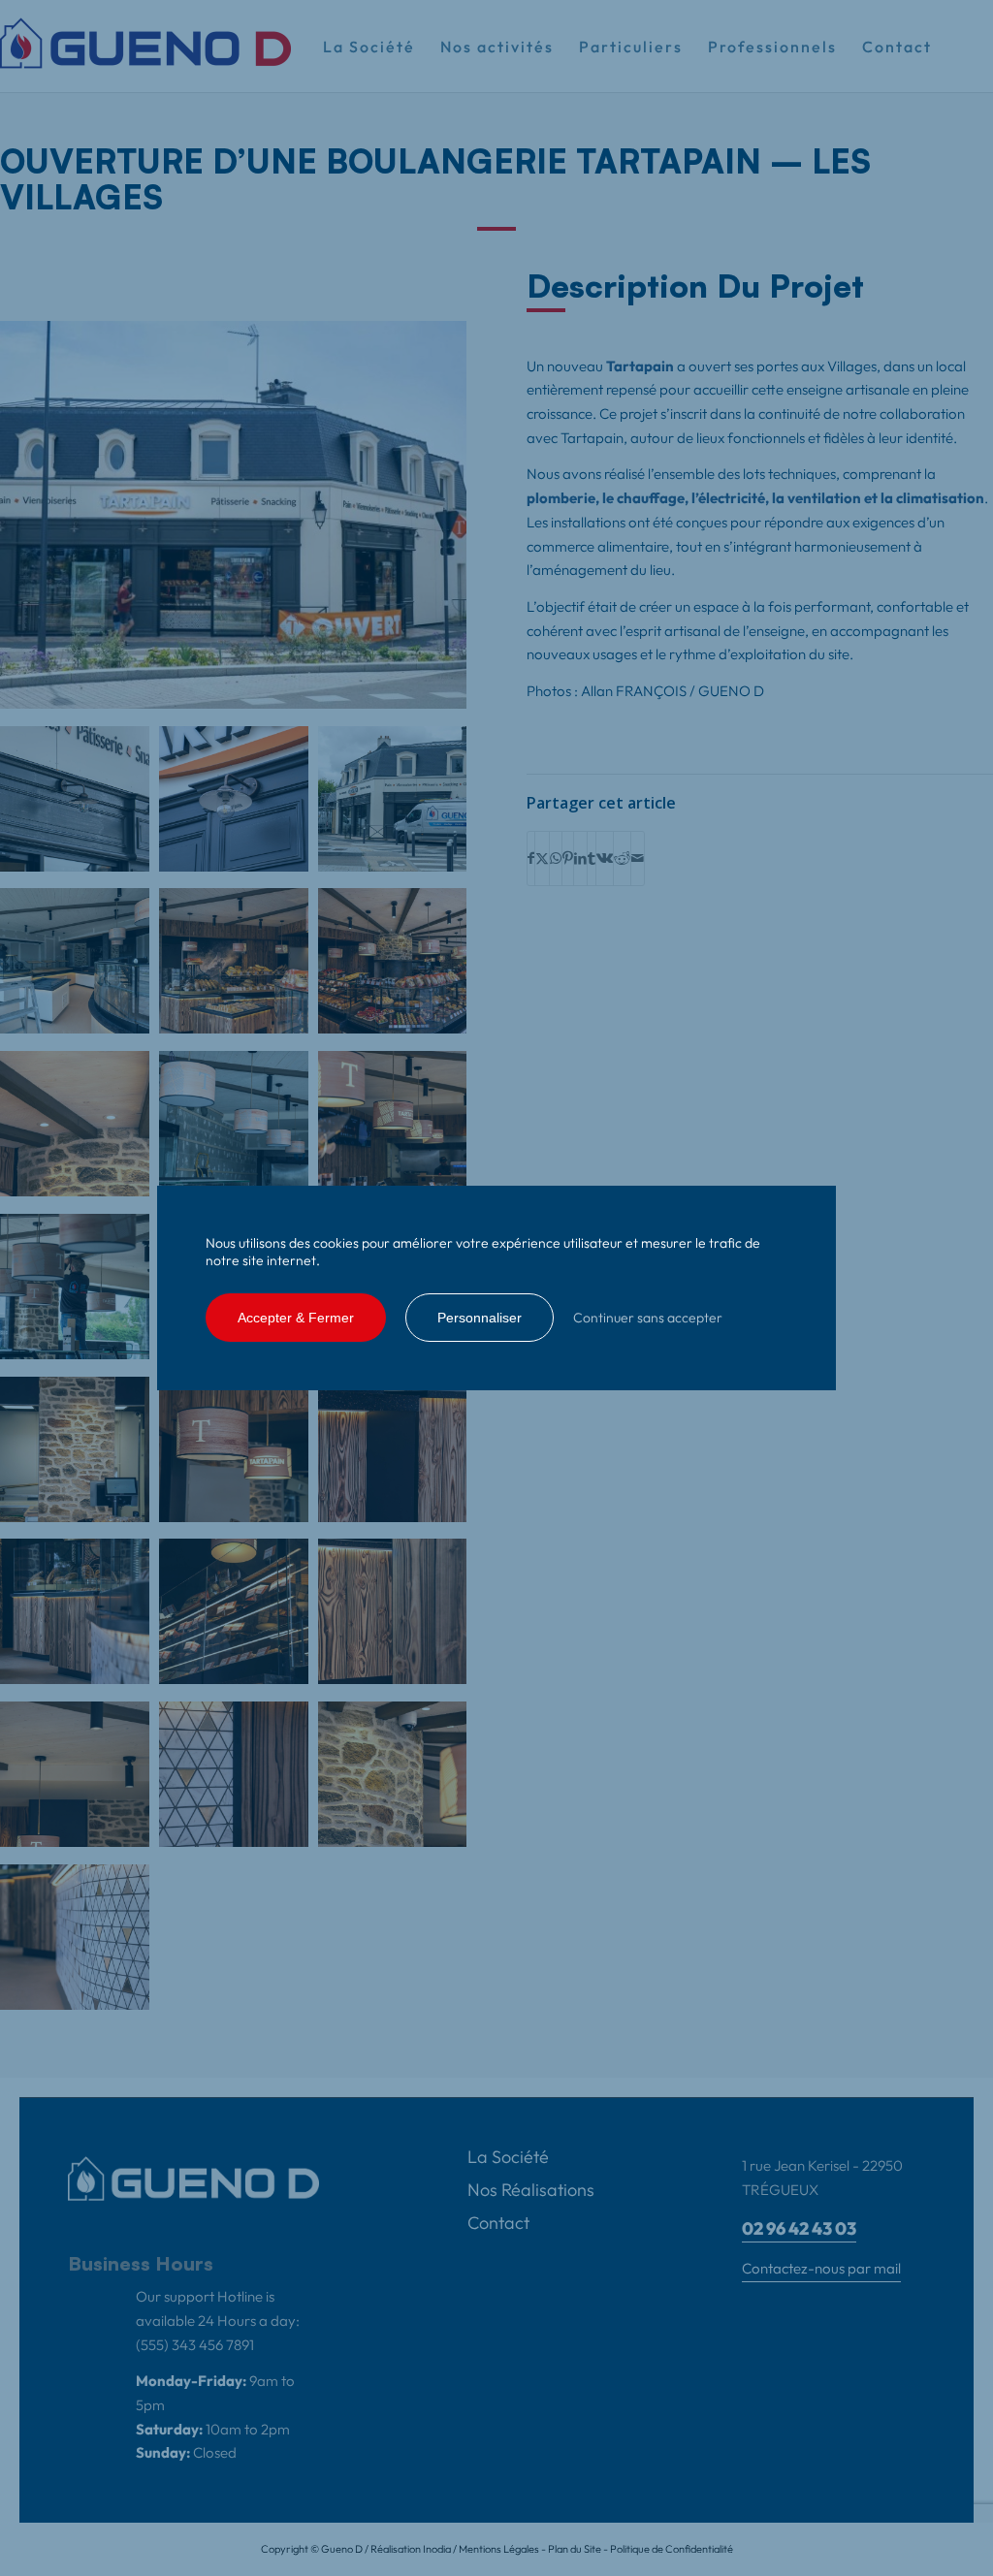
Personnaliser (480, 1318)
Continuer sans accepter (648, 1318)
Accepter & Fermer (296, 1318)
